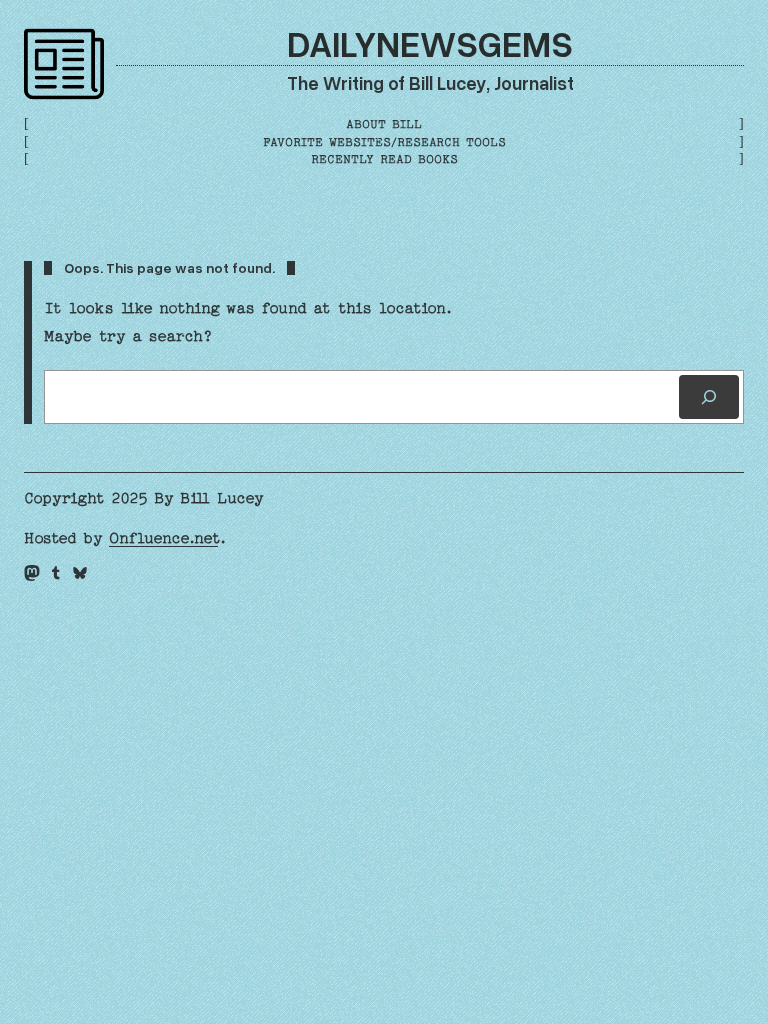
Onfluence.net (163, 538)
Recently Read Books (384, 159)
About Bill (384, 124)
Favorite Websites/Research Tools (384, 142)
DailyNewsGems (430, 43)
